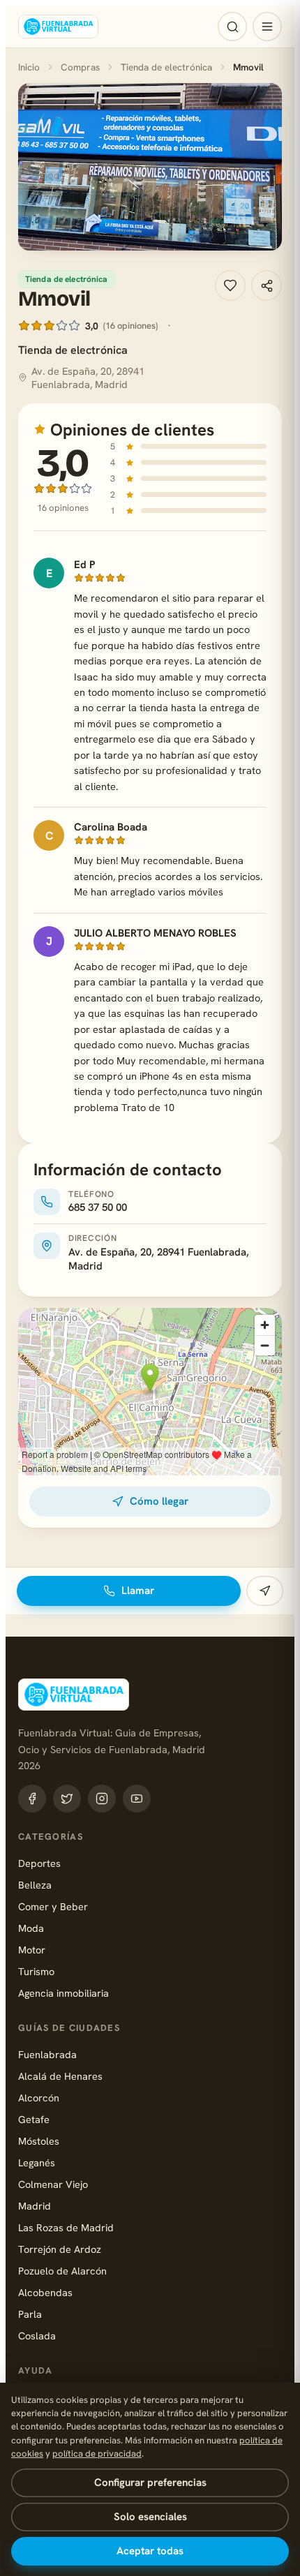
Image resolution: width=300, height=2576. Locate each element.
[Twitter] (67, 1799)
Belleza (35, 1885)
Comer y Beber (53, 1906)
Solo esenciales (150, 2517)
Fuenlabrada (47, 2054)
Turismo (36, 1971)
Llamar (138, 1591)
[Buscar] (232, 27)
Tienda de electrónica (166, 67)
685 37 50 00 (98, 1207)
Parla (30, 2314)
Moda (31, 1928)
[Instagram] (102, 1799)
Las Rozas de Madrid (66, 2227)
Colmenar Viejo (53, 2184)
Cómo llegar (159, 1501)
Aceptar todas (150, 2551)
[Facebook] (32, 1799)
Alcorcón (39, 2098)
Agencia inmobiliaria (63, 1993)
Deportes (39, 1863)
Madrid (35, 2206)
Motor (32, 1950)
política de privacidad (97, 2454)
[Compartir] (267, 285)
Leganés (37, 2162)
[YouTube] (137, 1799)
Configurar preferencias (150, 2482)
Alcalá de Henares (60, 2076)
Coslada (37, 2336)
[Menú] (267, 27)
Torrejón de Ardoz (60, 2249)
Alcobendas (45, 2292)
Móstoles (39, 2141)
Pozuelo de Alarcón (62, 2271)
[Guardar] (230, 285)
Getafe (34, 2119)
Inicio (29, 67)
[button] (150, 167)
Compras (80, 67)
